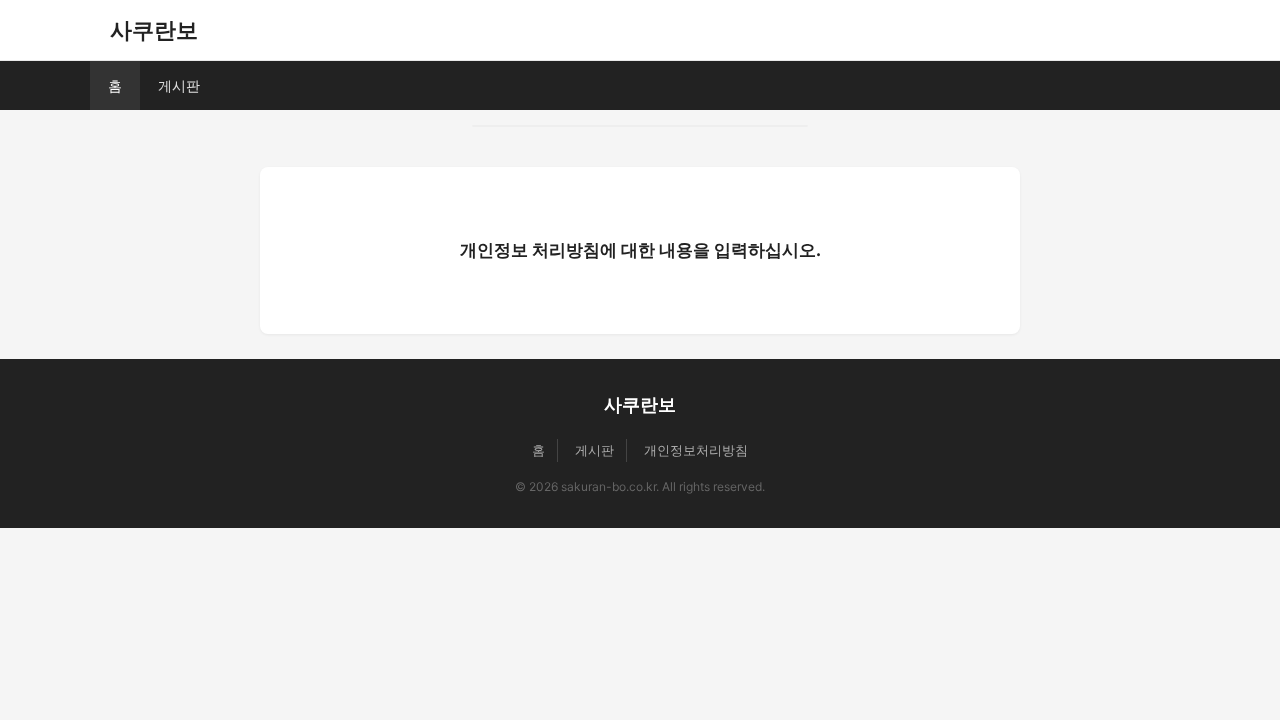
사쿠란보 (154, 30)
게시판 (179, 85)
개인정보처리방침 (696, 450)
